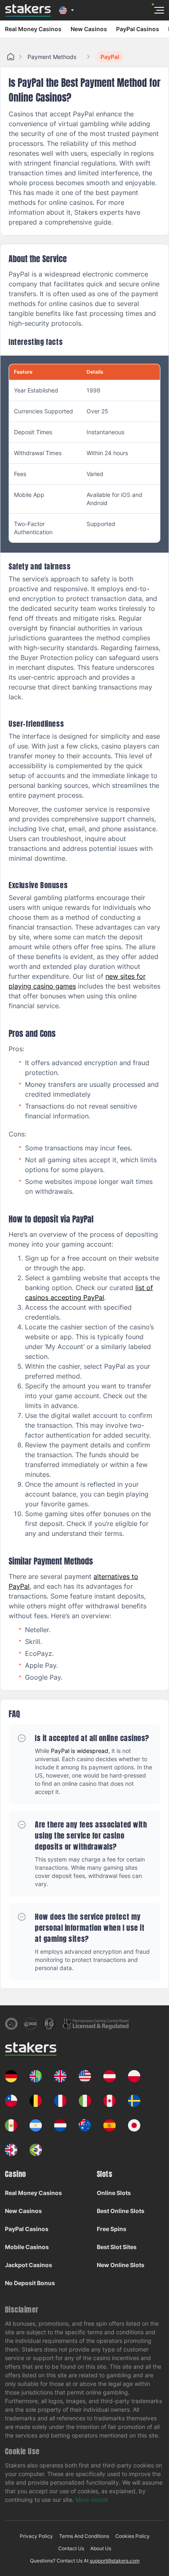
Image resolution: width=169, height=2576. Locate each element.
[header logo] (28, 10)
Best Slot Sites (117, 2247)
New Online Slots (121, 2265)
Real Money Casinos (33, 29)
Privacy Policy (36, 2536)
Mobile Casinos (27, 2247)
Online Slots (114, 2193)
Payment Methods (52, 57)
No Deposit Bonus (30, 2283)
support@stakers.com (115, 2561)
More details (92, 2500)
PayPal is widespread (80, 1751)
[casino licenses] (11, 2024)
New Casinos (89, 29)
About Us (101, 2548)
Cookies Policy (132, 2536)
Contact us (71, 2548)
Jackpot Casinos (29, 2265)
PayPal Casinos (138, 29)
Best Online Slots (121, 2211)
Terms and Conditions (84, 2536)
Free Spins (112, 2229)
